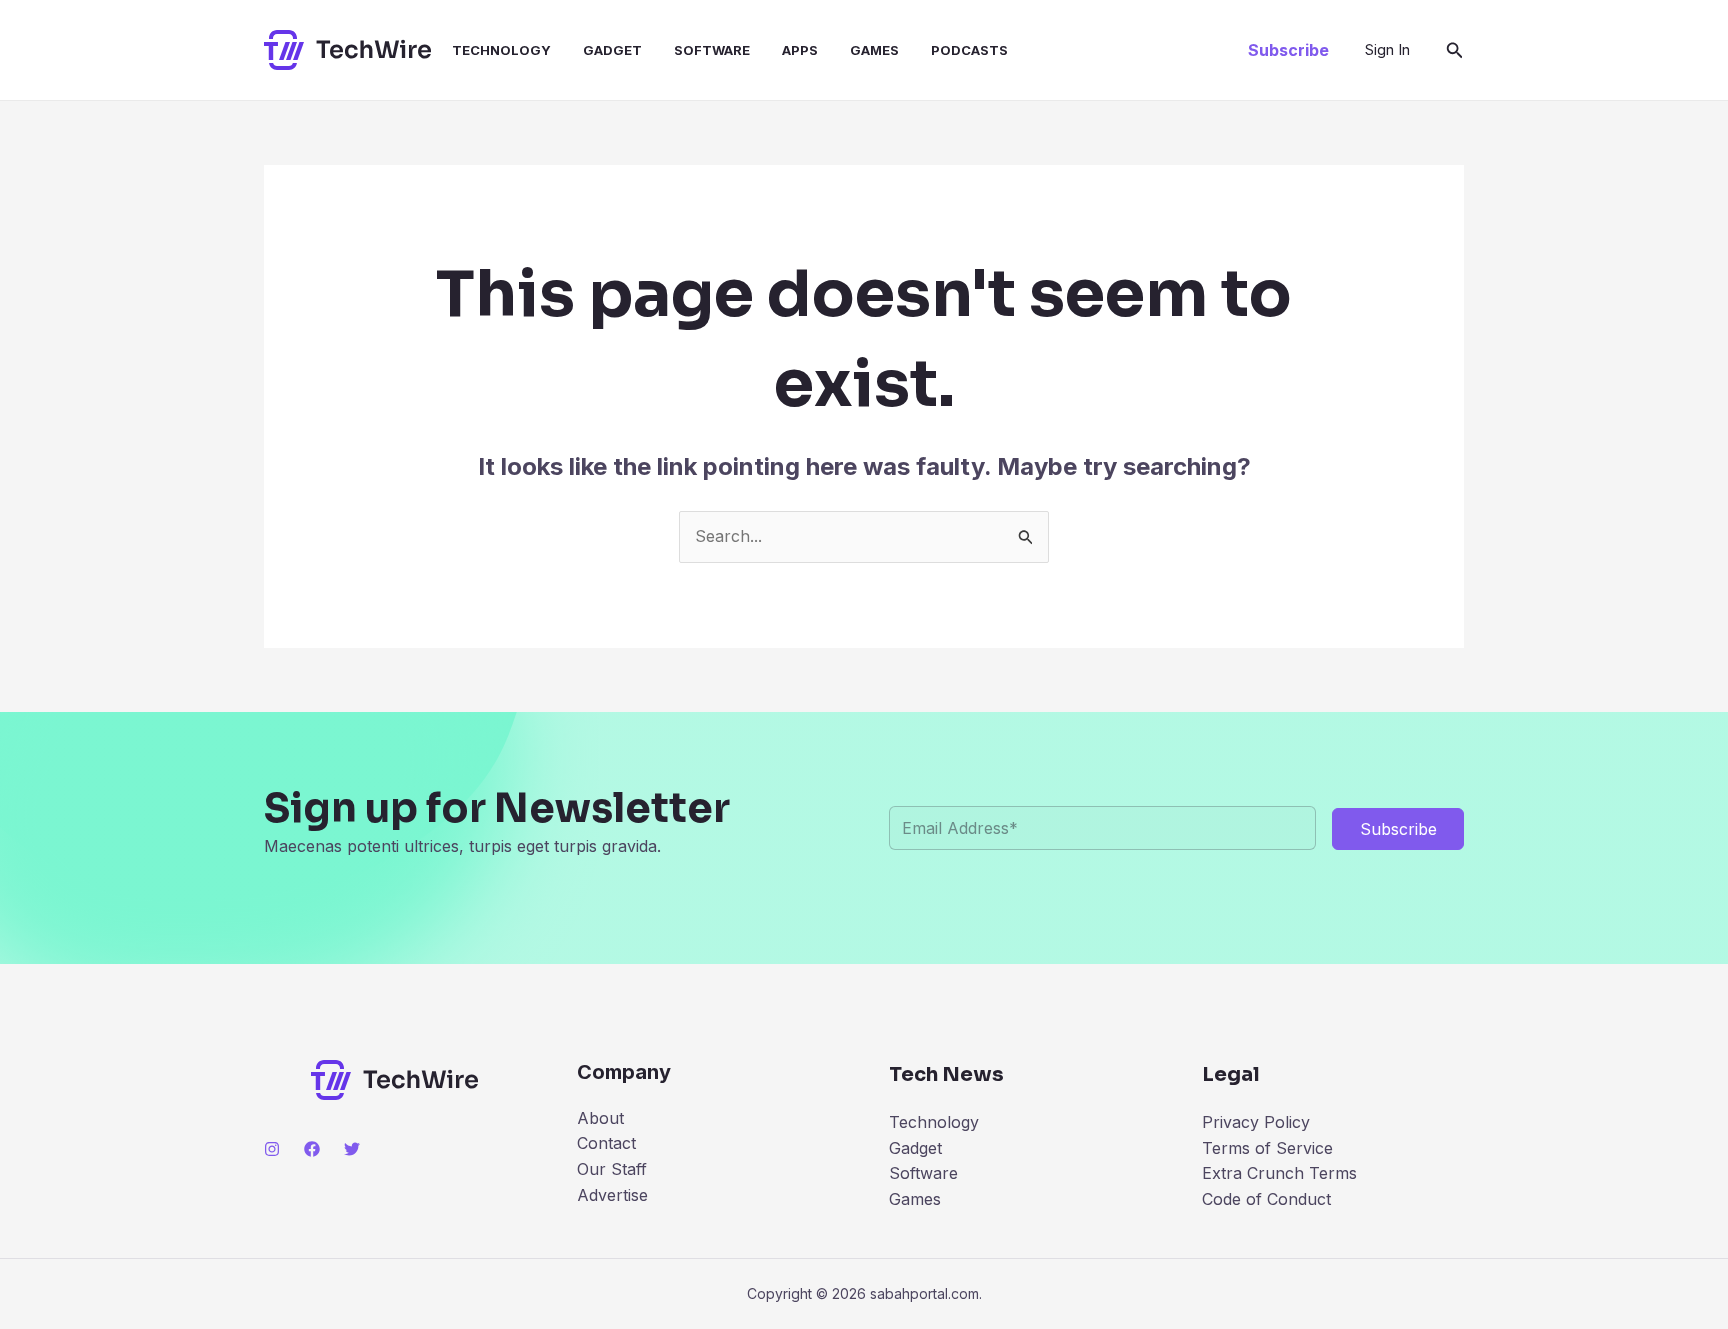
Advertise (612, 1195)
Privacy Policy (1256, 1122)
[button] (1288, 50)
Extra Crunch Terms (1279, 1173)
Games (874, 50)
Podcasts (969, 50)
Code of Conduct (1266, 1199)
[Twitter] (352, 1149)
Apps (800, 50)
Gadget (612, 50)
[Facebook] (312, 1149)
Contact (606, 1143)
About (600, 1118)
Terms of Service (1267, 1148)
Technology (501, 50)
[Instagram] (272, 1149)
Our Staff (612, 1169)
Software (712, 50)
